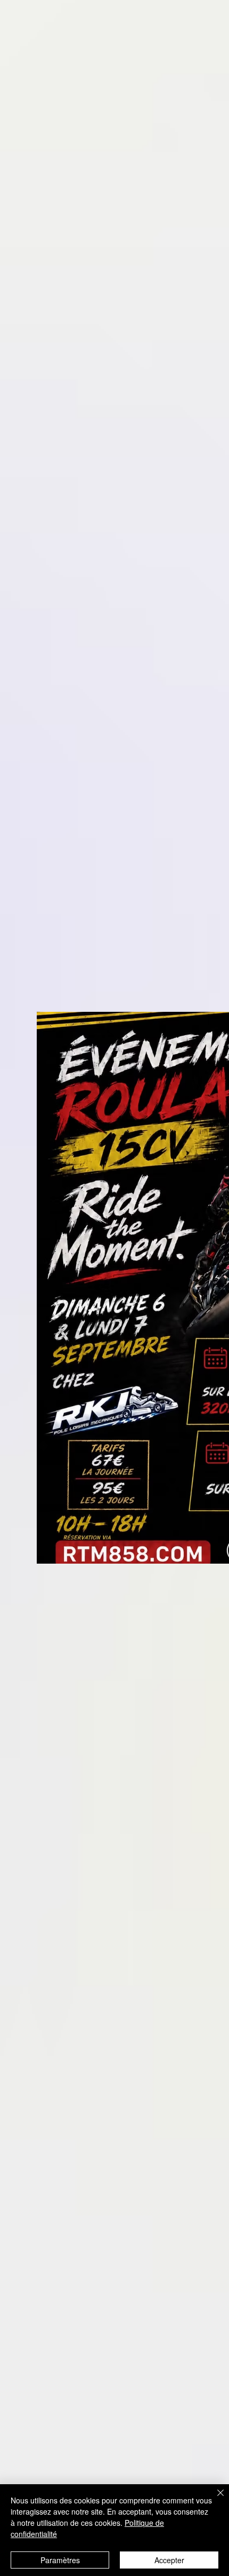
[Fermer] (214, 2499)
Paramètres (60, 2560)
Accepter (169, 2560)
